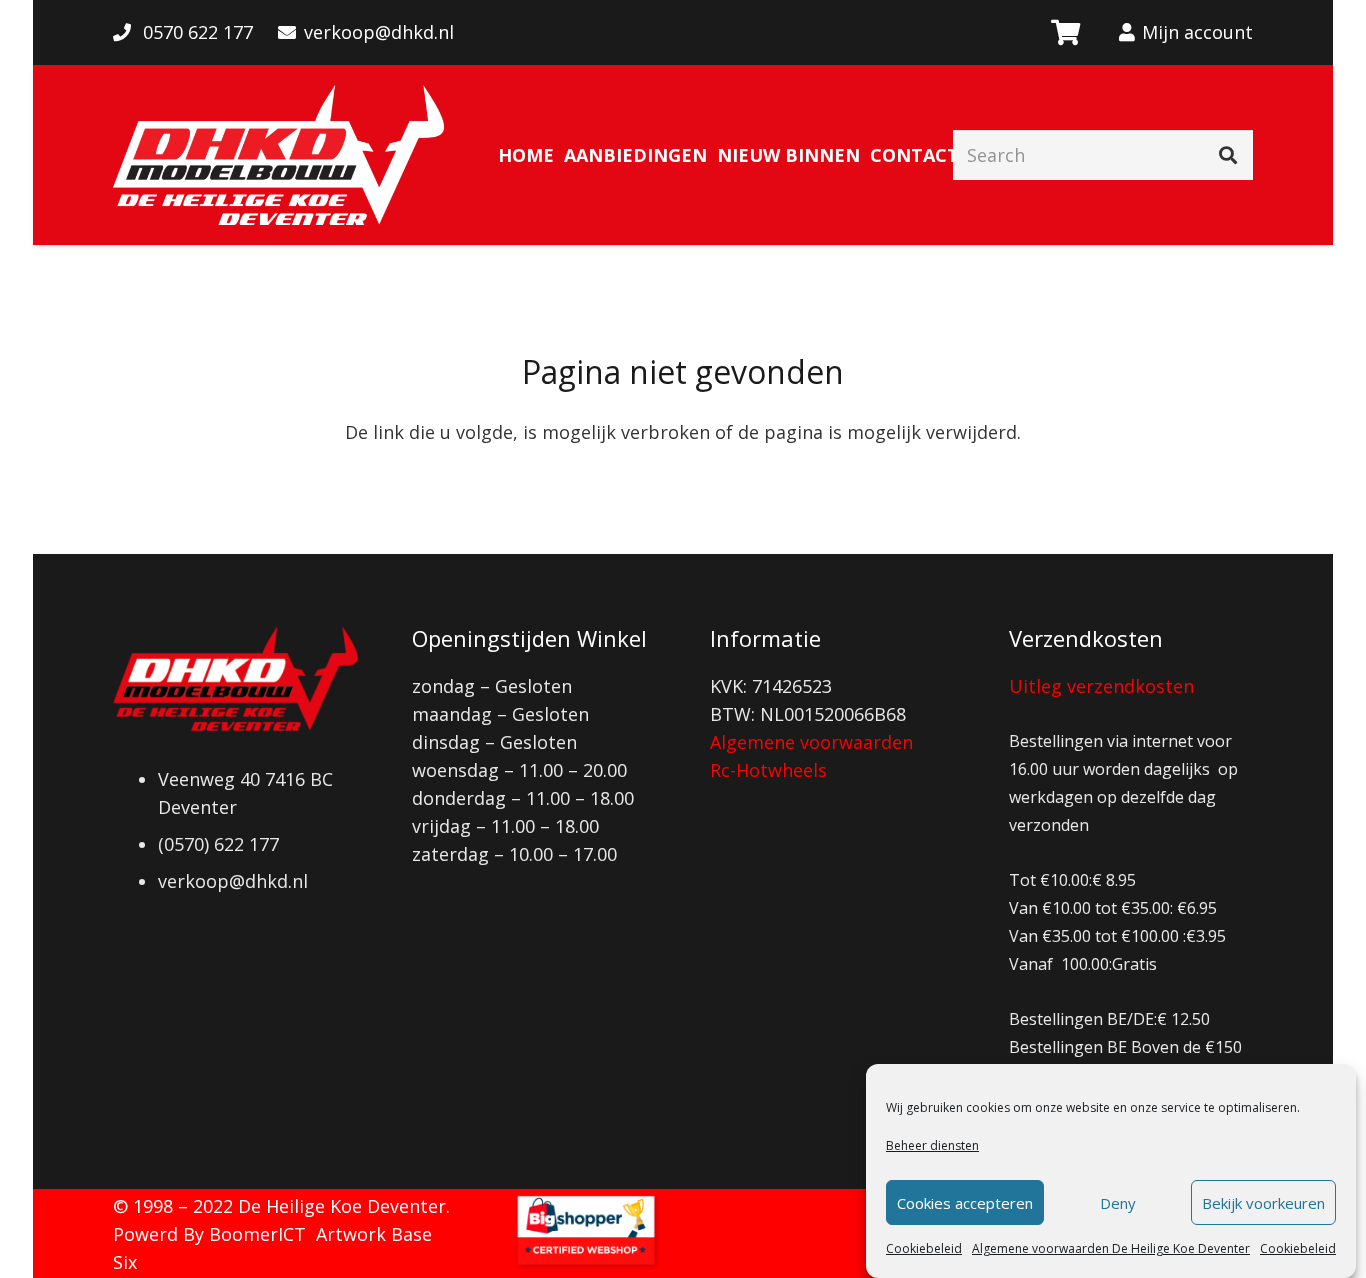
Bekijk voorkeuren (1263, 1203)
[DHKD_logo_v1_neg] (278, 155)
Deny (1118, 1203)
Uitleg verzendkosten (1101, 686)
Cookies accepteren (965, 1203)
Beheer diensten (932, 1145)
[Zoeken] (1228, 155)
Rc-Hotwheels (768, 770)
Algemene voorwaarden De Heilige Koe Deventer (1111, 1248)
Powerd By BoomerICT (209, 1234)
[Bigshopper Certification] (586, 1264)
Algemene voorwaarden (811, 742)
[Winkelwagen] (1064, 32)
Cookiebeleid (924, 1248)
